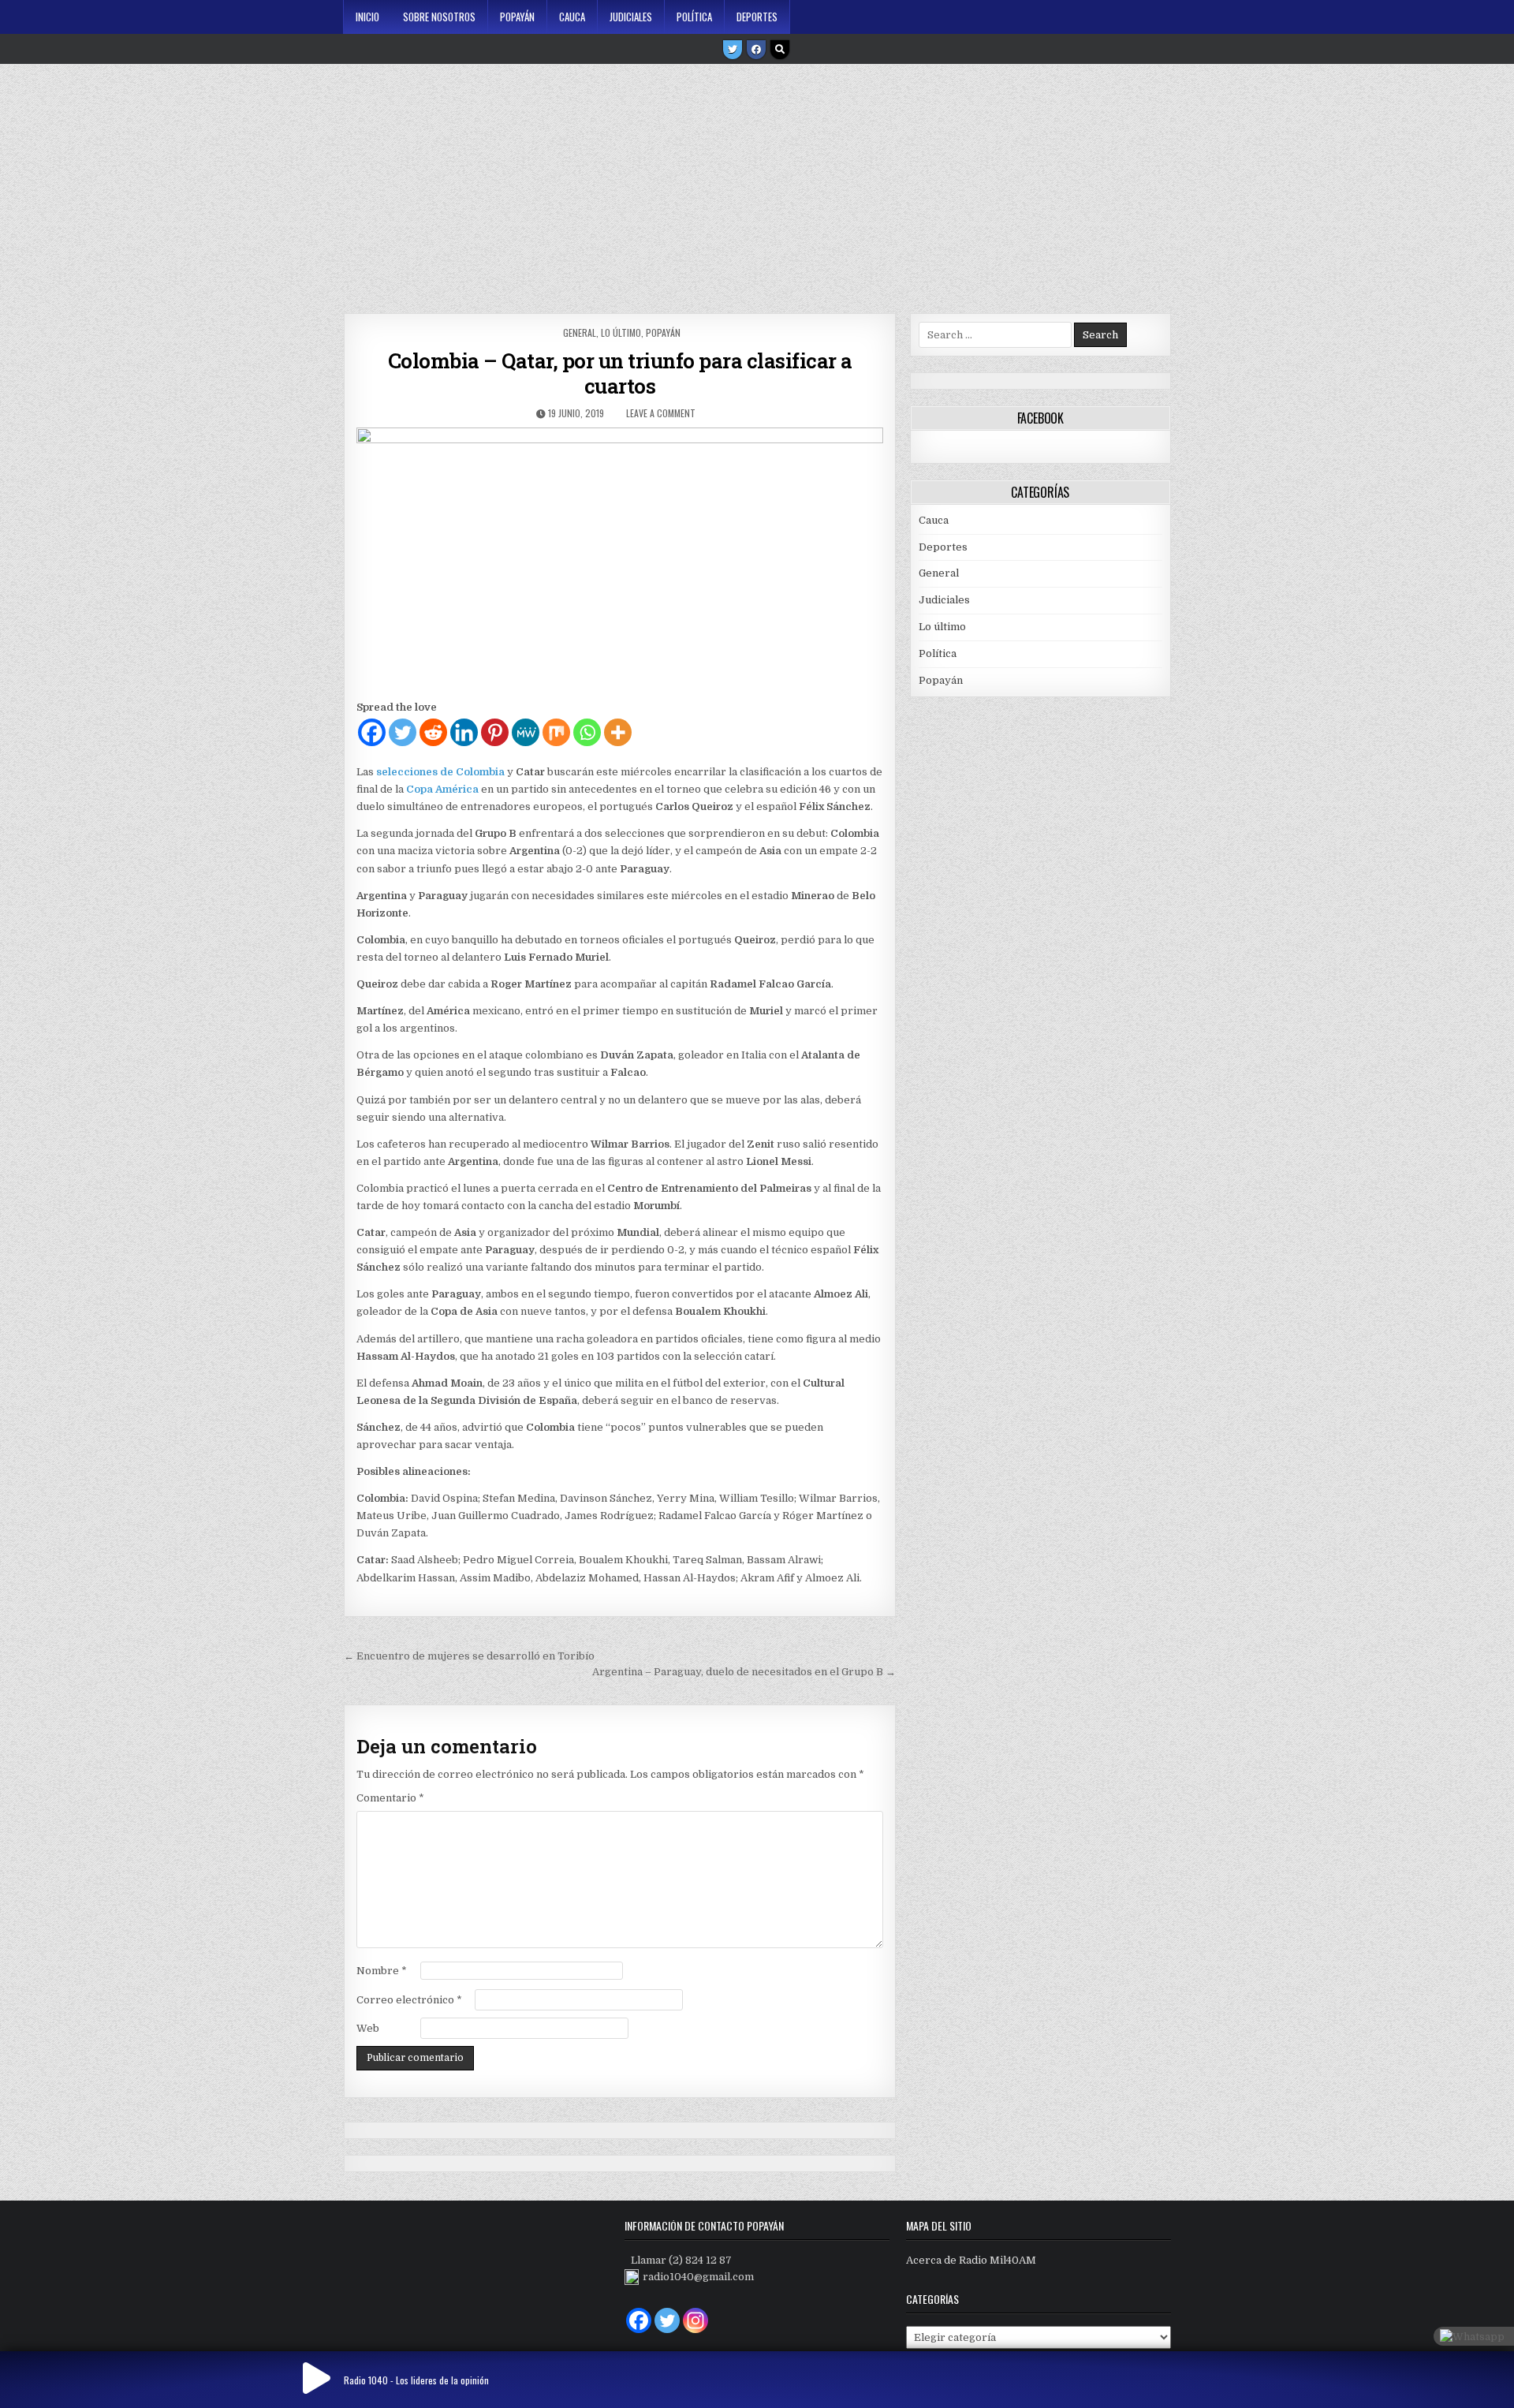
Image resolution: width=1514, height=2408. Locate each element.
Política (694, 17)
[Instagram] (695, 2320)
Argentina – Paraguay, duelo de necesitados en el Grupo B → (744, 1672)
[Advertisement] (757, 183)
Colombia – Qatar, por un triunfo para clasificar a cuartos (620, 373)
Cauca (572, 17)
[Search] (780, 50)
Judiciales (631, 17)
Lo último (621, 332)
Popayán (517, 17)
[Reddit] (433, 732)
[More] (618, 732)
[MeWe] (526, 732)
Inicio (367, 17)
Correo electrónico (409, 2000)
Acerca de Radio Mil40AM (971, 2260)
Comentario (390, 1798)
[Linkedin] (464, 732)
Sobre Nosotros (439, 17)
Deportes (757, 17)
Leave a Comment (661, 413)
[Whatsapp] (587, 732)
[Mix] (556, 732)
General (580, 332)
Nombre (382, 1971)
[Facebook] (756, 50)
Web (368, 2028)
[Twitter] (733, 50)
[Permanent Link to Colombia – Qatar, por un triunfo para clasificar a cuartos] (619, 559)
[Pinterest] (495, 732)
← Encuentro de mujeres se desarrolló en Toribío (469, 1656)
